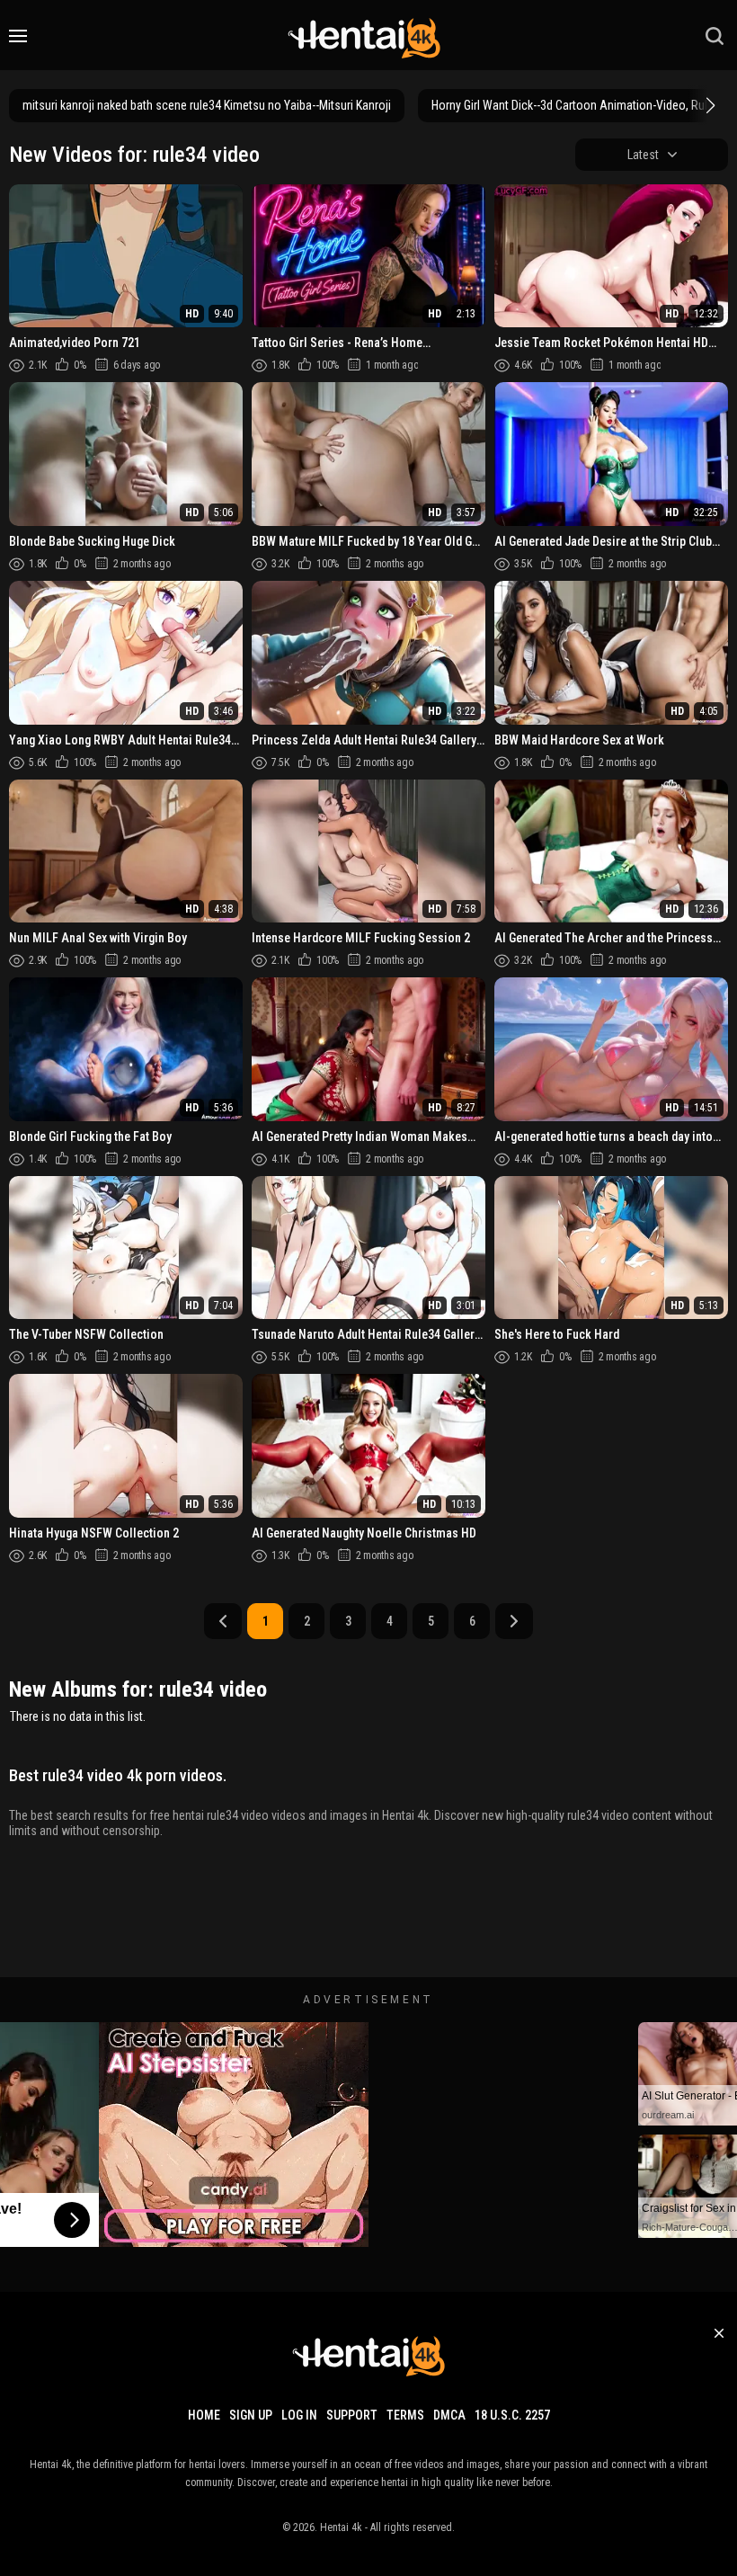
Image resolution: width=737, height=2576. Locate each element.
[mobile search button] (715, 36)
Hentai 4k (341, 2527)
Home (204, 2415)
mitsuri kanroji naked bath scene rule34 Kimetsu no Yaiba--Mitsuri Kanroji (207, 105)
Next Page (514, 1621)
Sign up (251, 2415)
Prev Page (223, 1621)
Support (352, 2415)
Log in (299, 2415)
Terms (405, 2415)
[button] (708, 105)
